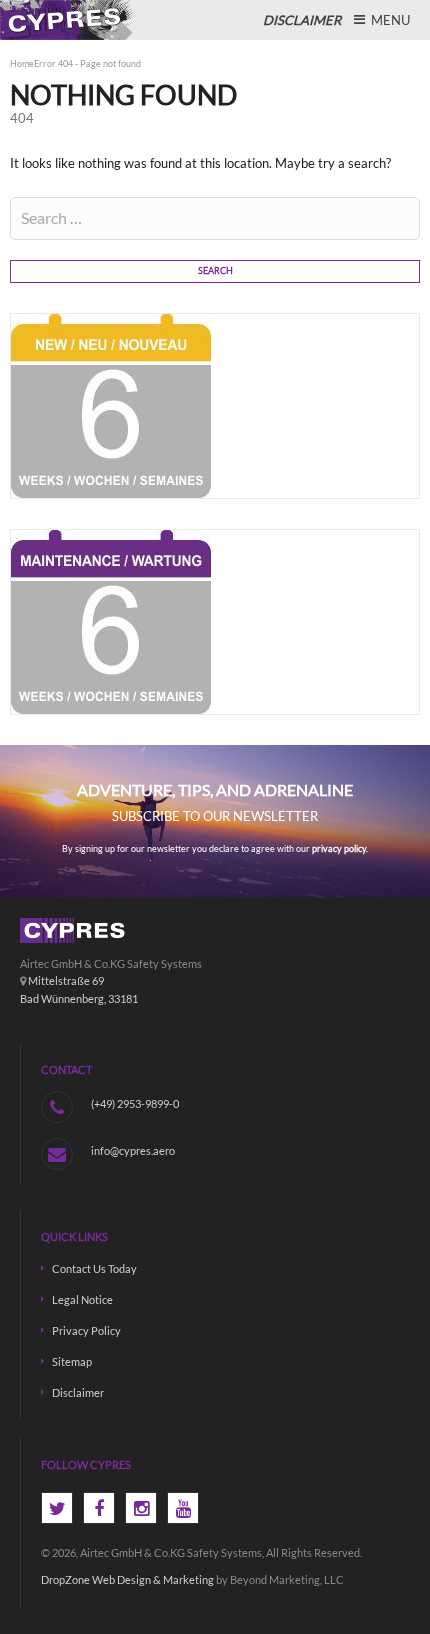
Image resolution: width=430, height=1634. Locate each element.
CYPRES (70, 20)
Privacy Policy (86, 1330)
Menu (389, 20)
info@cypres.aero (133, 1150)
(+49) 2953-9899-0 (135, 1103)
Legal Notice (82, 1299)
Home (22, 64)
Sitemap (72, 1361)
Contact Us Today (94, 1268)
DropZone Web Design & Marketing (127, 1579)
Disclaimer (78, 1392)
